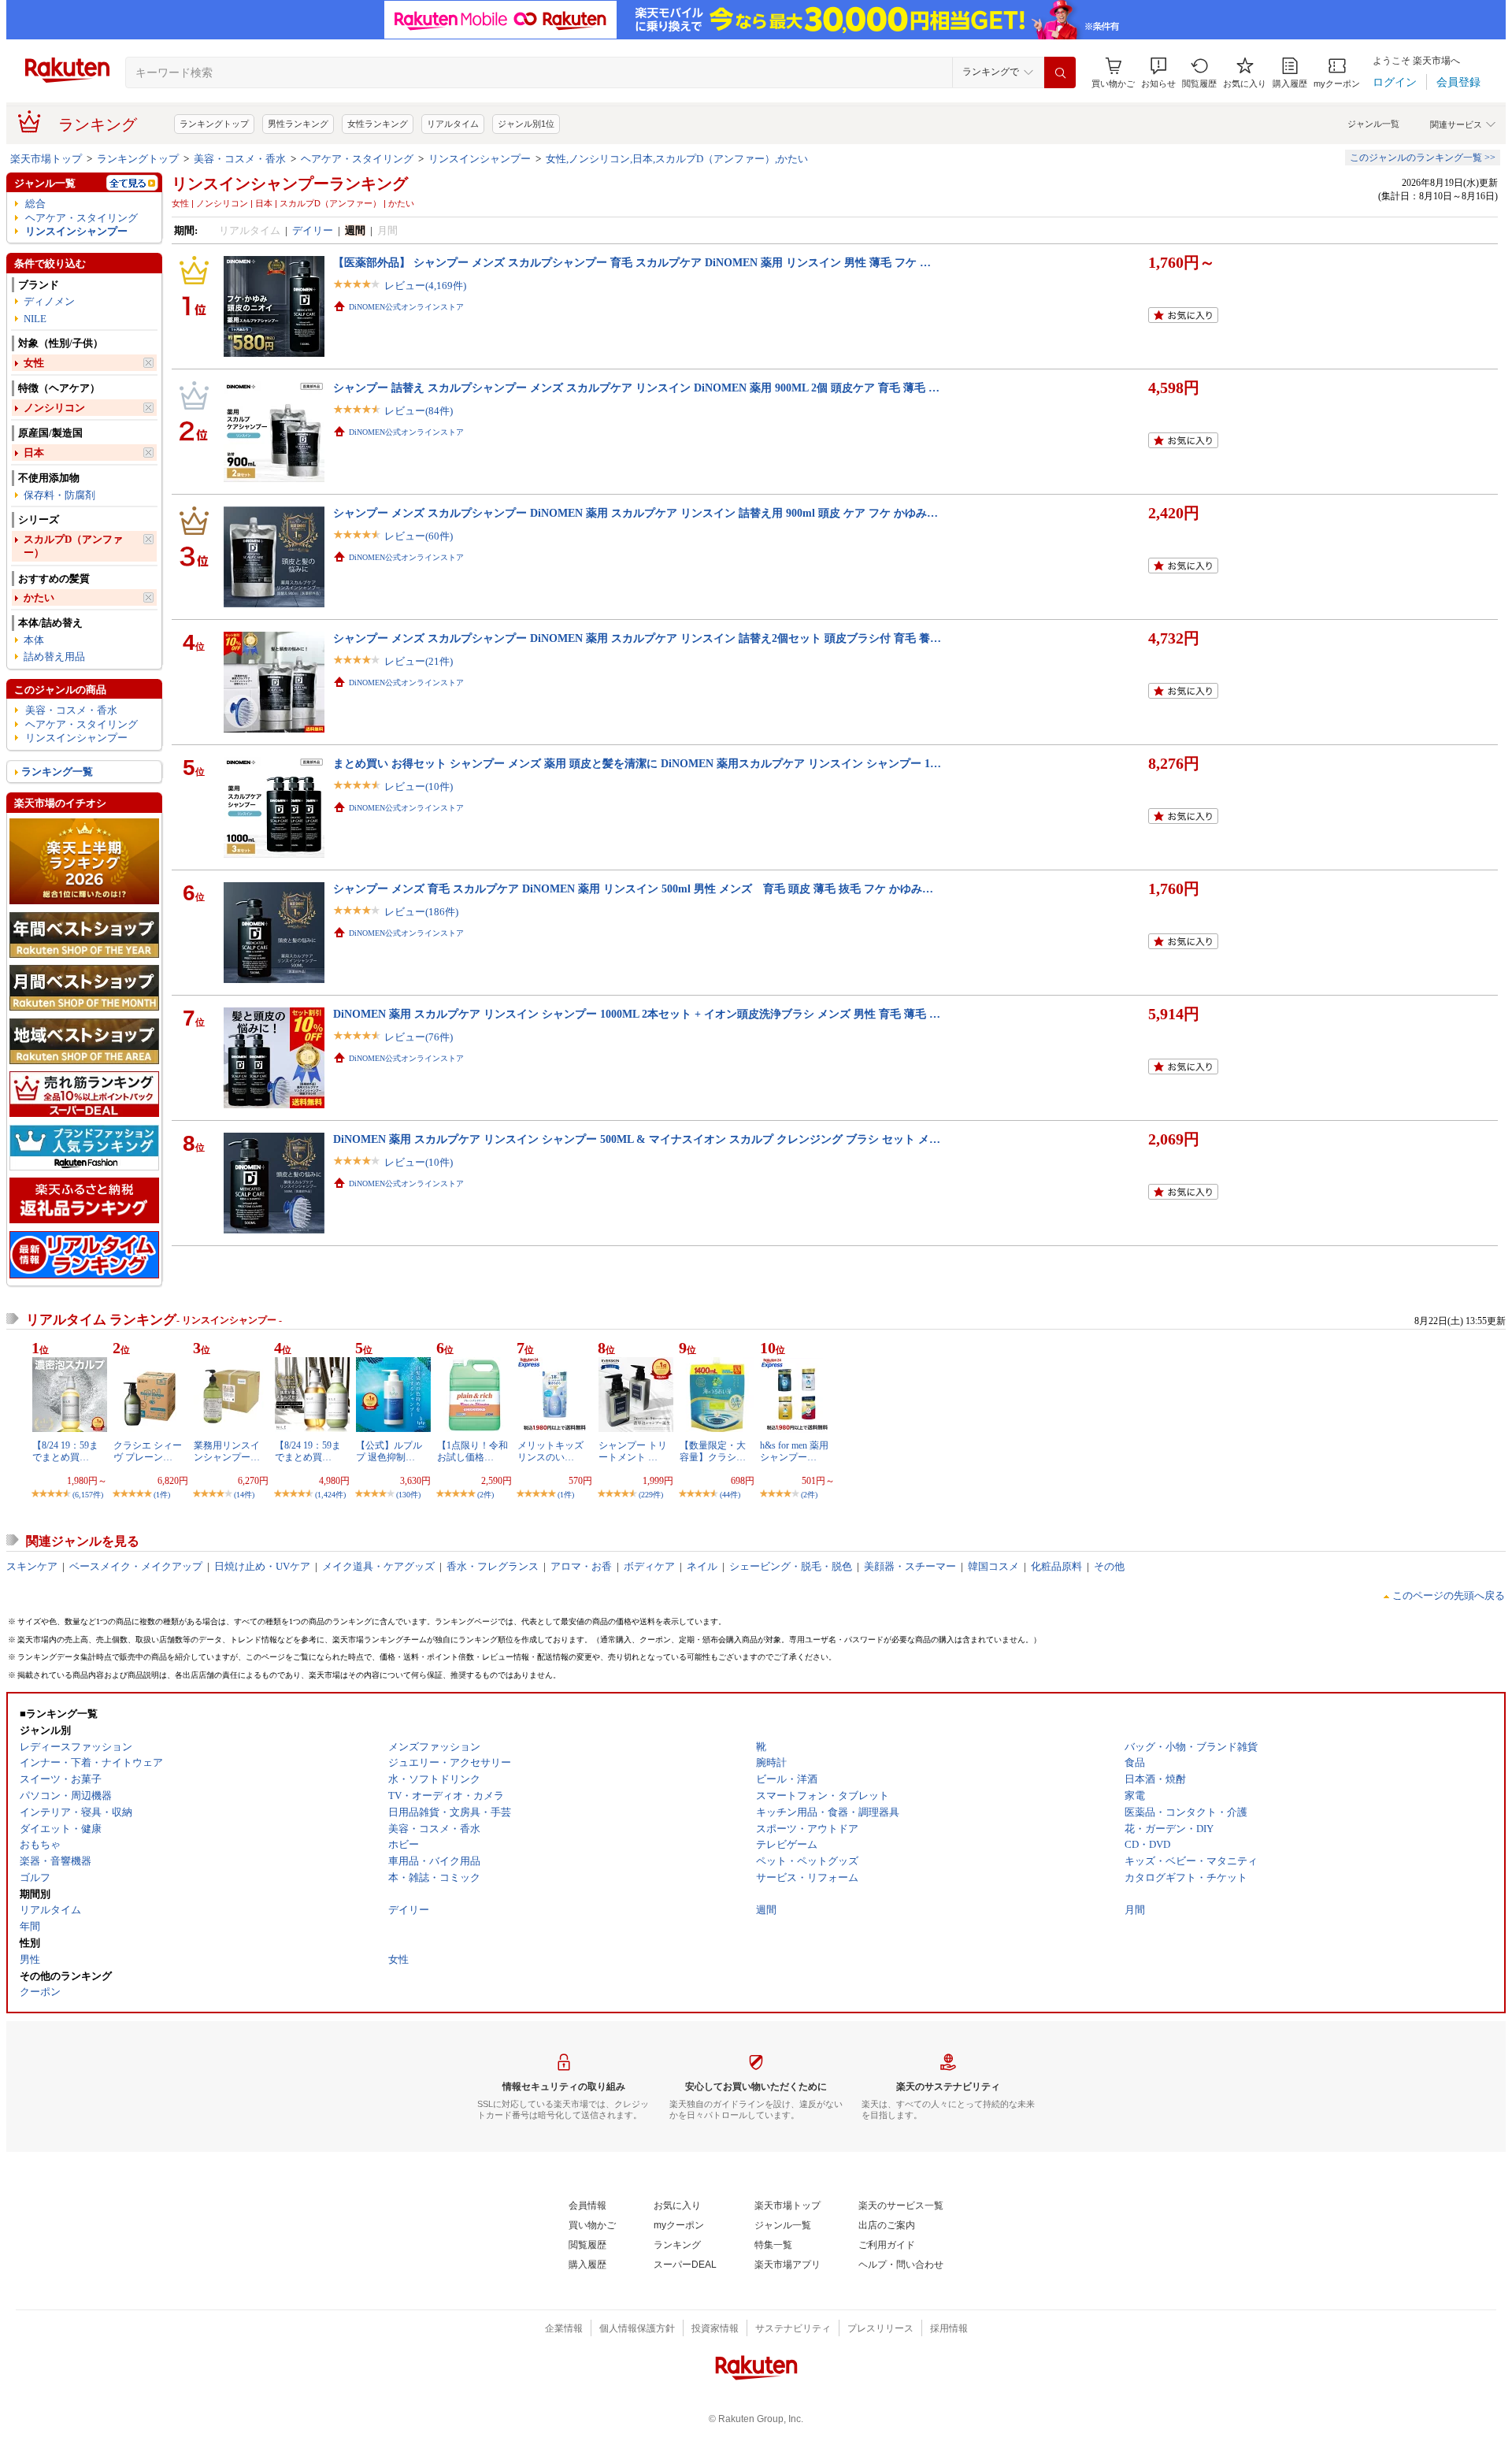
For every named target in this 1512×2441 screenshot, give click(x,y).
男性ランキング (298, 124)
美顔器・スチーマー (910, 1566)
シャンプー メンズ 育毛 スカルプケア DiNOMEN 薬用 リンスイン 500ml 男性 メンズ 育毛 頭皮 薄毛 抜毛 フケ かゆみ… (633, 888)
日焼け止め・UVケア (262, 1566)
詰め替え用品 (54, 657)
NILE (35, 319)
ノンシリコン (54, 408)
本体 (34, 640)
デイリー (313, 230)
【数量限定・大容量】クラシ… (713, 1451)
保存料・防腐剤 (59, 495)
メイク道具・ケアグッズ (378, 1566)
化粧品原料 (1056, 1566)
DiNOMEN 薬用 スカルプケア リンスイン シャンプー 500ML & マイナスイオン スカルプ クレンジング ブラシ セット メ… (637, 1139)
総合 (35, 204)
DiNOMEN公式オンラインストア (406, 307)
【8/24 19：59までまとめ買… (65, 1451)
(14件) (244, 1495)
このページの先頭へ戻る (1449, 1595)
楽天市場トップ (46, 159)
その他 (1109, 1566)
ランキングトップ (214, 124)
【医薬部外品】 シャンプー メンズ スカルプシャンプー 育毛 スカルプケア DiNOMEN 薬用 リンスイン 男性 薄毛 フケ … (632, 262)
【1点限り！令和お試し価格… (472, 1451)
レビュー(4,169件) (425, 286)
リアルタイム (453, 124)
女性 (34, 363)
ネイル (702, 1566)
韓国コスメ (993, 1566)
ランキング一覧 (57, 772)
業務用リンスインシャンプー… (227, 1451)
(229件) (651, 1495)
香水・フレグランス (493, 1566)
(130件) (408, 1495)
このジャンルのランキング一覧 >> (1423, 158)
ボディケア (649, 1566)
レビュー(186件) (421, 912)
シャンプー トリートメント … (633, 1451)
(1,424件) (330, 1495)
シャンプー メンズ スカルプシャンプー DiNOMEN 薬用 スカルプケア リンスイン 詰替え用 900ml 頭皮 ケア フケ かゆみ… (636, 513)
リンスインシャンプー (480, 159)
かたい (39, 597)
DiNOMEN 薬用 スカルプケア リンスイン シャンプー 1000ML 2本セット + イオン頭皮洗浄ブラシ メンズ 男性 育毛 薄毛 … (637, 1014)
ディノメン (49, 301)
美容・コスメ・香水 (240, 159)
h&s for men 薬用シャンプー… (794, 1451)
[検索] (1060, 72)
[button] (1158, 73)
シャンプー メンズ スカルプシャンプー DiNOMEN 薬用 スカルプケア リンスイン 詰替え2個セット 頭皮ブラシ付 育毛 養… (637, 638)
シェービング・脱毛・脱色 (791, 1566)
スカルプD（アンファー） (73, 546)
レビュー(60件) (419, 536)
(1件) (162, 1495)
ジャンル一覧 (1373, 124)
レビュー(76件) (419, 1037)
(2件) (485, 1495)
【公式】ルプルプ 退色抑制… (389, 1451)
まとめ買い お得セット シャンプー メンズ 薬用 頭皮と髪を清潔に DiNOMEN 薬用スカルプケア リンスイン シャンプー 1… (637, 763)
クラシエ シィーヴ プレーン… (148, 1451)
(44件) (730, 1495)
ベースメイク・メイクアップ (136, 1566)
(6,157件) (88, 1495)
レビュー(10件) (419, 786)
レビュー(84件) (419, 411)
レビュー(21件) (419, 661)
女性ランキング (378, 124)
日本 (34, 453)
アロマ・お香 (581, 1566)
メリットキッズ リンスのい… (550, 1451)
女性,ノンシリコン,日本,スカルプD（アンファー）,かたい (677, 159)
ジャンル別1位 (526, 124)
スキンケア (32, 1566)
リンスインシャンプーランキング (290, 184)
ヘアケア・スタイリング (357, 159)
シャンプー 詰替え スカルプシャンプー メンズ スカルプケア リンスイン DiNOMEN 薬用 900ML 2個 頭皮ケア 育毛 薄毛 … (636, 388)
